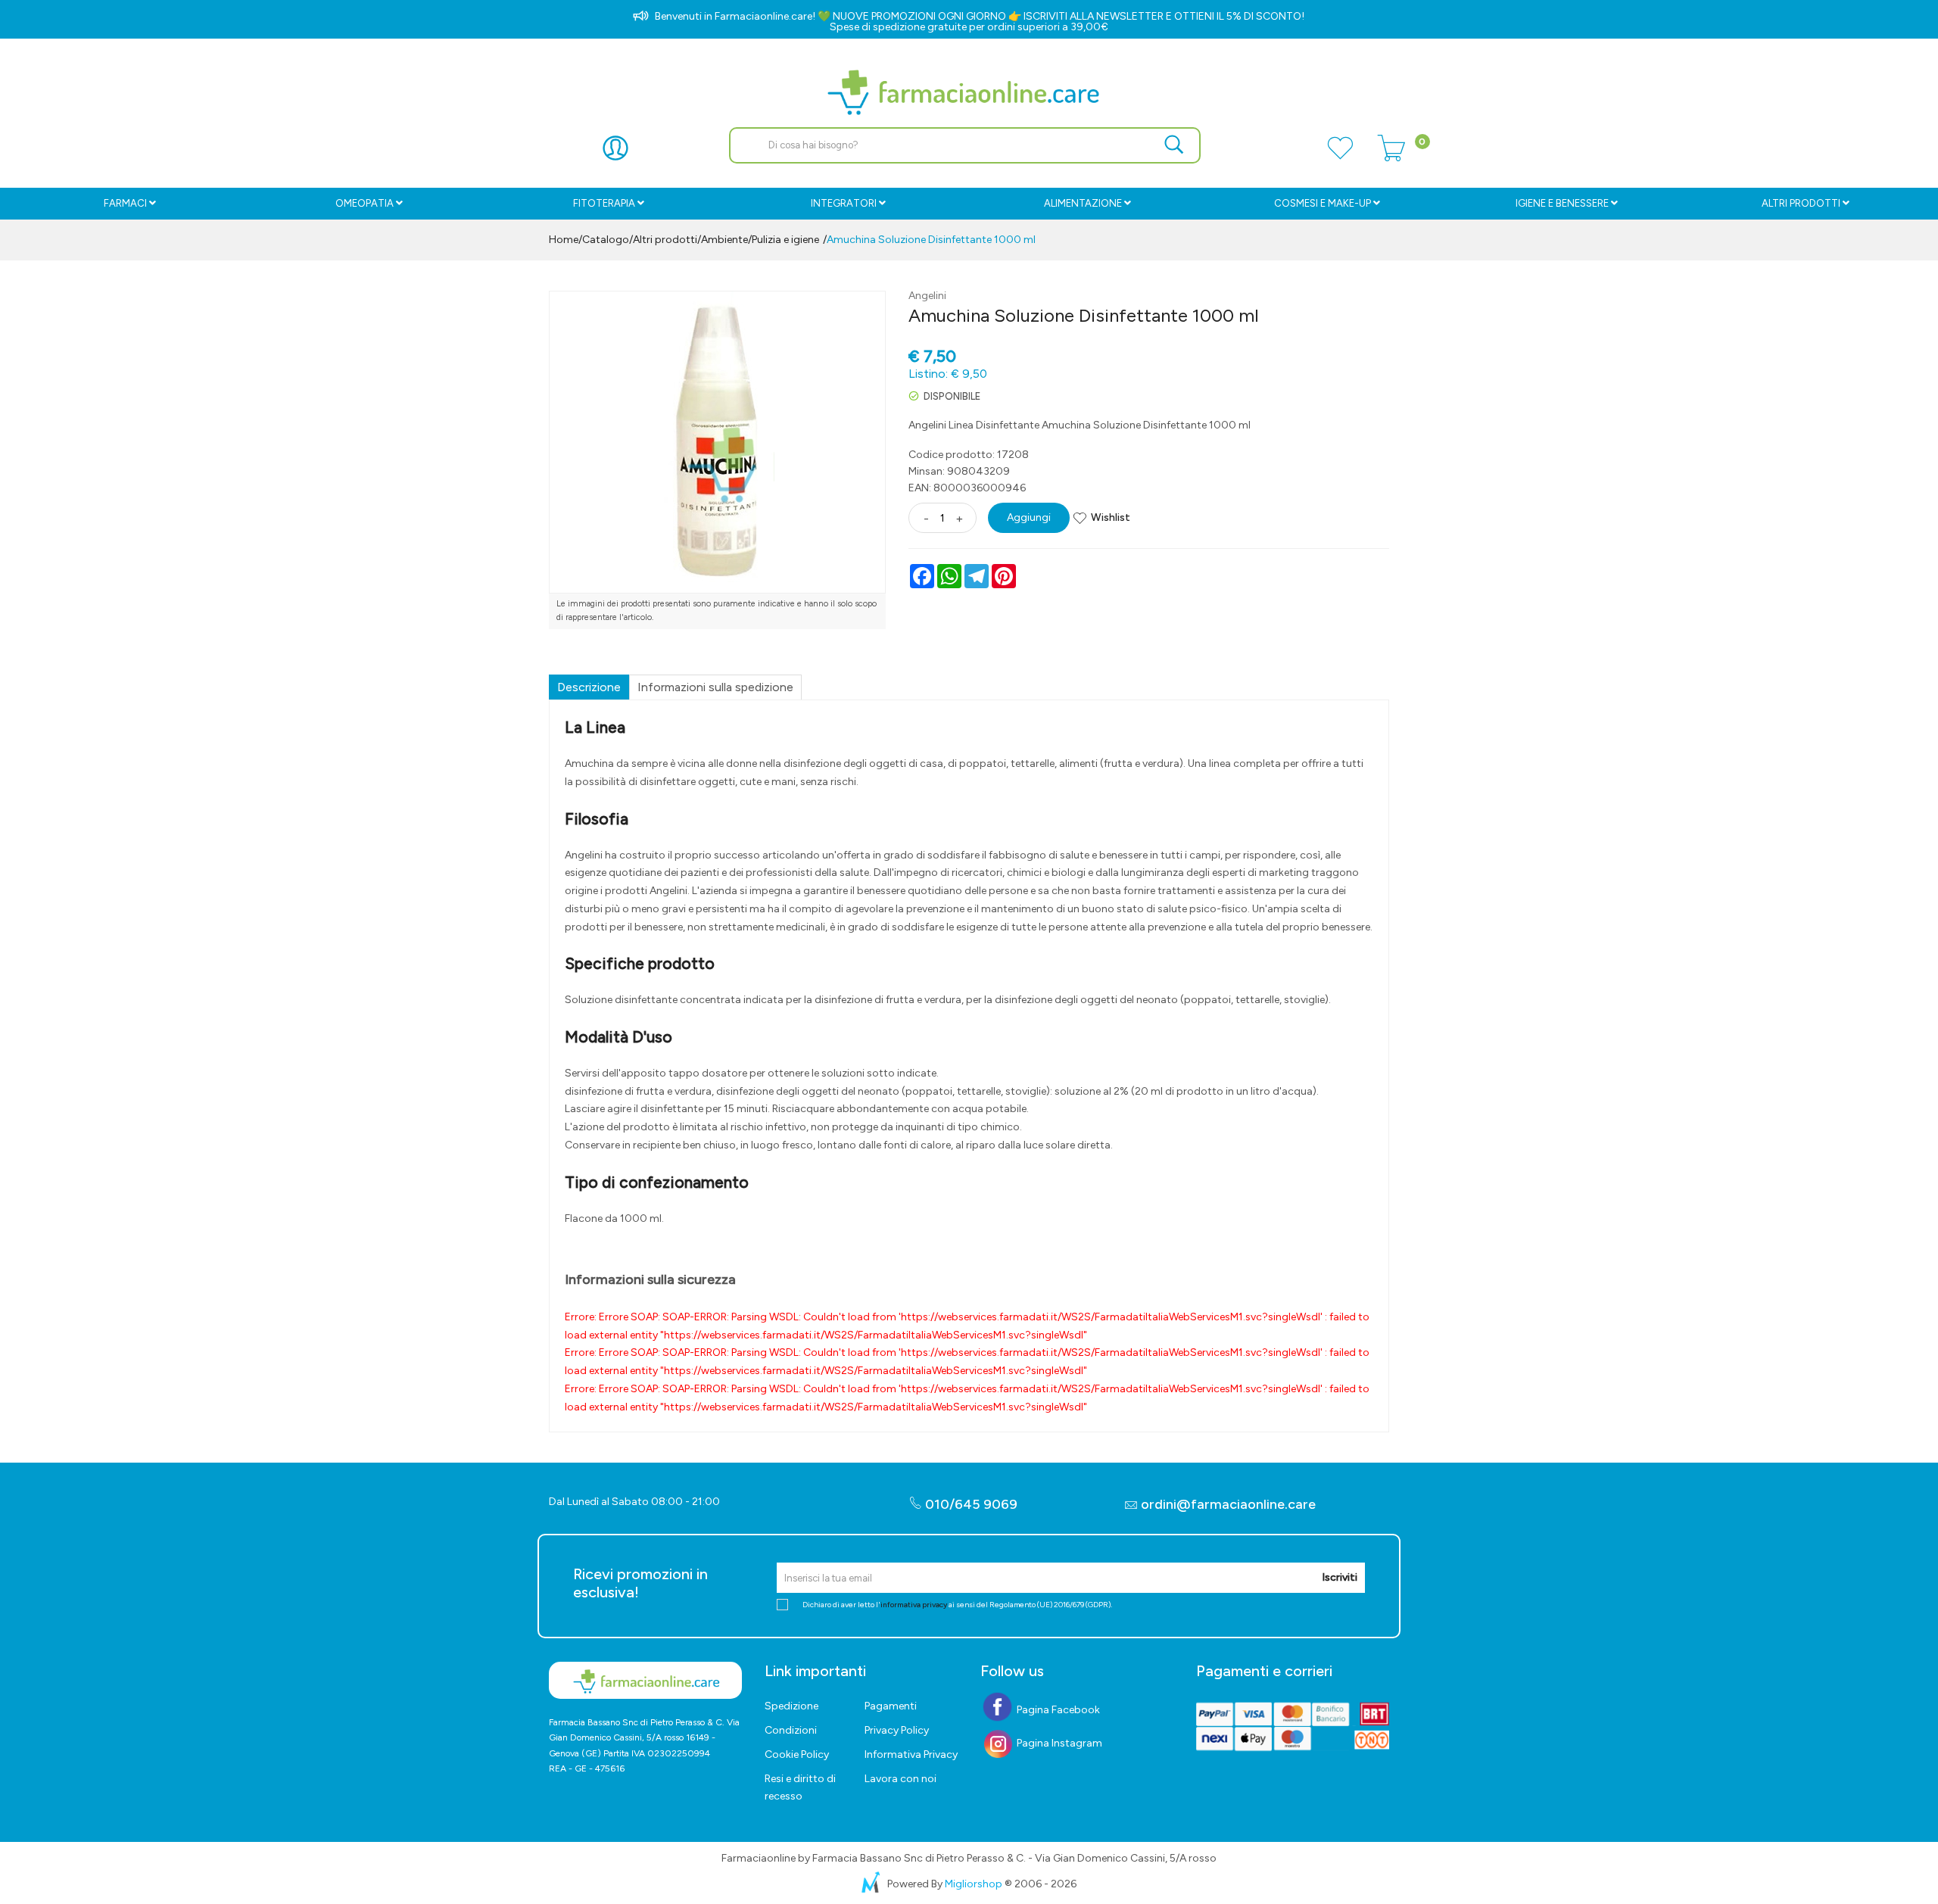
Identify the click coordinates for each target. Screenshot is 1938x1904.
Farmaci (125, 203)
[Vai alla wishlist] (1340, 157)
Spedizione (791, 1706)
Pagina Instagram (1058, 1743)
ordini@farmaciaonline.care (1228, 1504)
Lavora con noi (900, 1779)
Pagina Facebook (1057, 1710)
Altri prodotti (1801, 203)
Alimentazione (1083, 203)
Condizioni (791, 1730)
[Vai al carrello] (1391, 157)
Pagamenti (891, 1706)
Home (564, 240)
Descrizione (589, 687)
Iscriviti (1340, 1577)
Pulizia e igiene (785, 240)
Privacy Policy (897, 1730)
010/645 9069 (970, 1504)
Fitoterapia (604, 203)
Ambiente (724, 240)
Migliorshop (974, 1884)
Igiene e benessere (1562, 203)
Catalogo (606, 240)
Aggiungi (1029, 517)
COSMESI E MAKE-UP (1323, 203)
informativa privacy (914, 1605)
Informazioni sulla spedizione (715, 687)
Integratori (844, 203)
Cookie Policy (797, 1754)
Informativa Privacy (911, 1754)
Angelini (927, 296)
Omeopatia (365, 203)
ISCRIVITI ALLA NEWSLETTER (1094, 16)
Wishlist (1111, 517)
